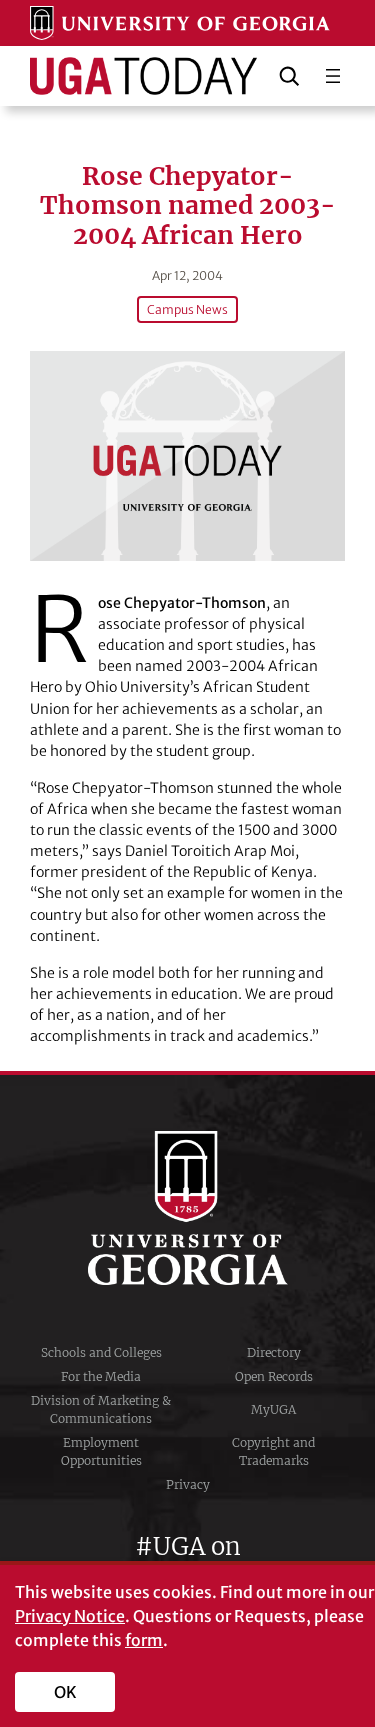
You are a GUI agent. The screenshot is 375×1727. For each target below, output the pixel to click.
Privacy (188, 1484)
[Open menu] (333, 76)
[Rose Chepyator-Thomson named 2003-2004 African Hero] (187, 456)
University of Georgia (188, 1208)
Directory (274, 1352)
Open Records (274, 1376)
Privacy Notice (70, 1616)
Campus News (187, 309)
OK (65, 1692)
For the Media (101, 1376)
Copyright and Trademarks (273, 1451)
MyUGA (273, 1409)
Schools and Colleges (101, 1352)
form (144, 1640)
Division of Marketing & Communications (101, 1409)
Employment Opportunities (101, 1451)
